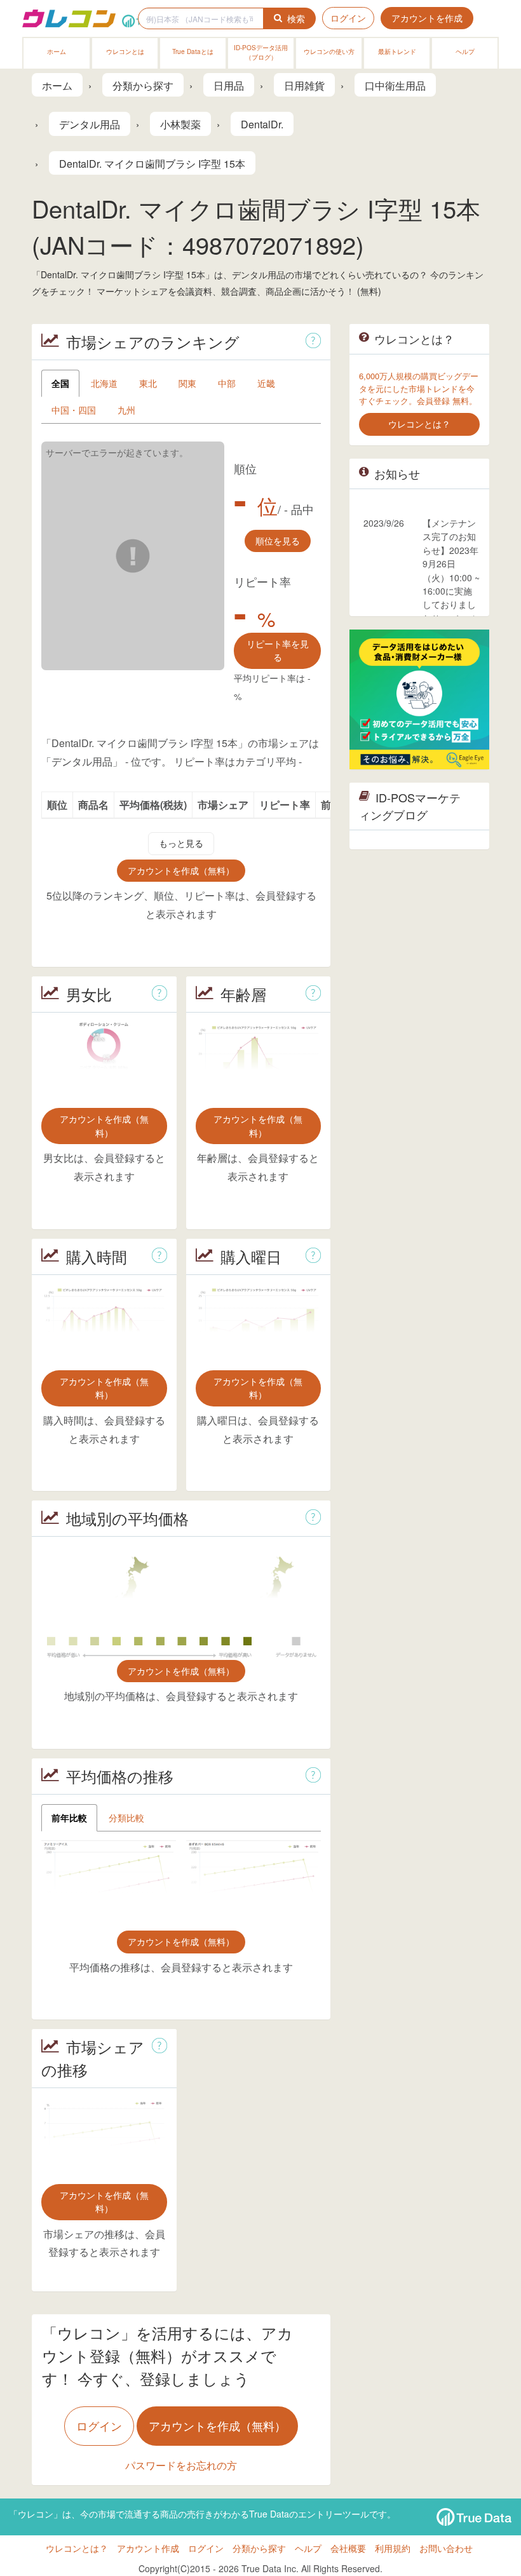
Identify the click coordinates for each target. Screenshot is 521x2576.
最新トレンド (397, 51)
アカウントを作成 (427, 18)
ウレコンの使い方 (329, 51)
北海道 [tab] (104, 383)
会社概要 (348, 2548)
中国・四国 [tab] (74, 410)
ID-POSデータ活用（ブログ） (261, 52)
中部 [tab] (227, 383)
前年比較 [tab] (69, 1817)
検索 (296, 18)
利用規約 (393, 2548)
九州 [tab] (126, 410)
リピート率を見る (278, 650)
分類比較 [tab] (126, 1817)
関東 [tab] (187, 383)
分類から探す (259, 2548)
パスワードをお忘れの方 (181, 2465)
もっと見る (181, 843)
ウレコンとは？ (77, 2548)
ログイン (348, 18)
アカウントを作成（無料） (181, 870)
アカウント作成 (148, 2548)
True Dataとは (193, 51)
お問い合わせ (446, 2548)
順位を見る (278, 541)
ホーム (57, 51)
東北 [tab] (148, 383)
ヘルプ (465, 51)
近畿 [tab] (266, 383)
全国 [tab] (60, 383)
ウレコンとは (125, 51)
